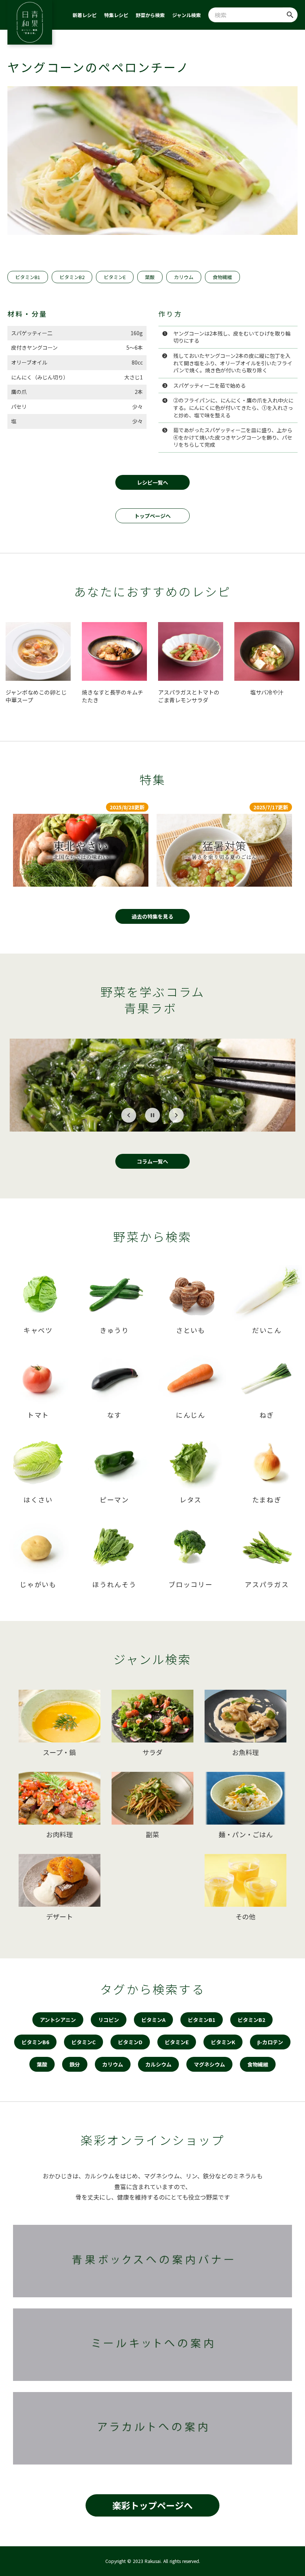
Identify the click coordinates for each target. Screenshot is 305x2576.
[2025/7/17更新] (224, 850)
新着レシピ (85, 15)
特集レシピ (116, 15)
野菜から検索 (150, 15)
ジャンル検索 (187, 15)
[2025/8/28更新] (81, 850)
